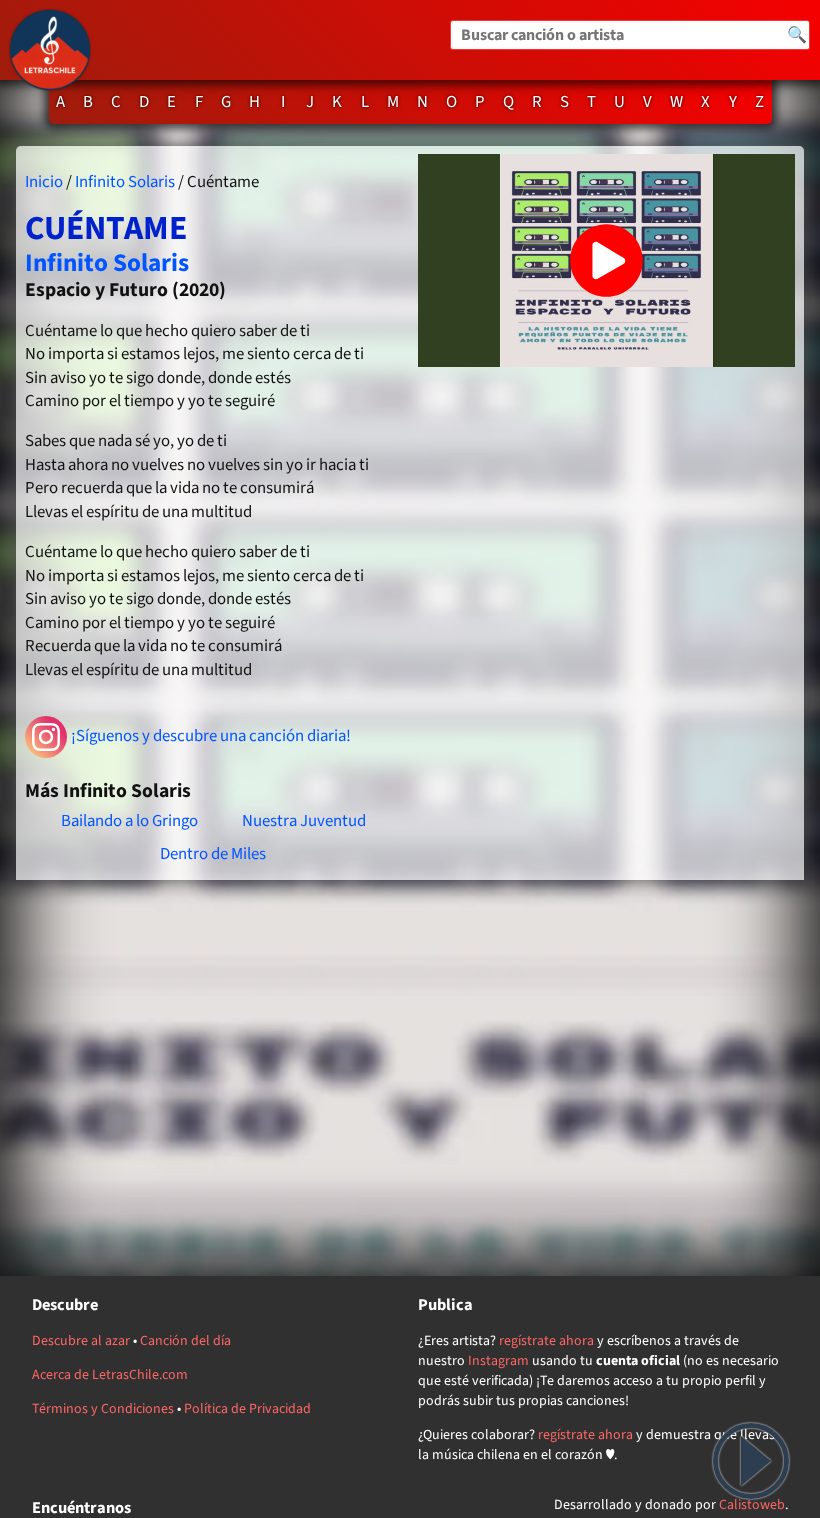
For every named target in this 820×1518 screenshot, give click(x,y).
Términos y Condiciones (103, 1409)
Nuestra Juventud (304, 821)
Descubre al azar (81, 1341)
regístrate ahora (546, 1341)
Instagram (498, 1361)
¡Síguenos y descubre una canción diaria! (211, 736)
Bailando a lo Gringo (129, 821)
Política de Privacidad (247, 1409)
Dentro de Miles (213, 854)
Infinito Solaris (125, 182)
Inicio (44, 182)
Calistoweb (752, 1505)
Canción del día (185, 1341)
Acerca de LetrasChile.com (110, 1375)
